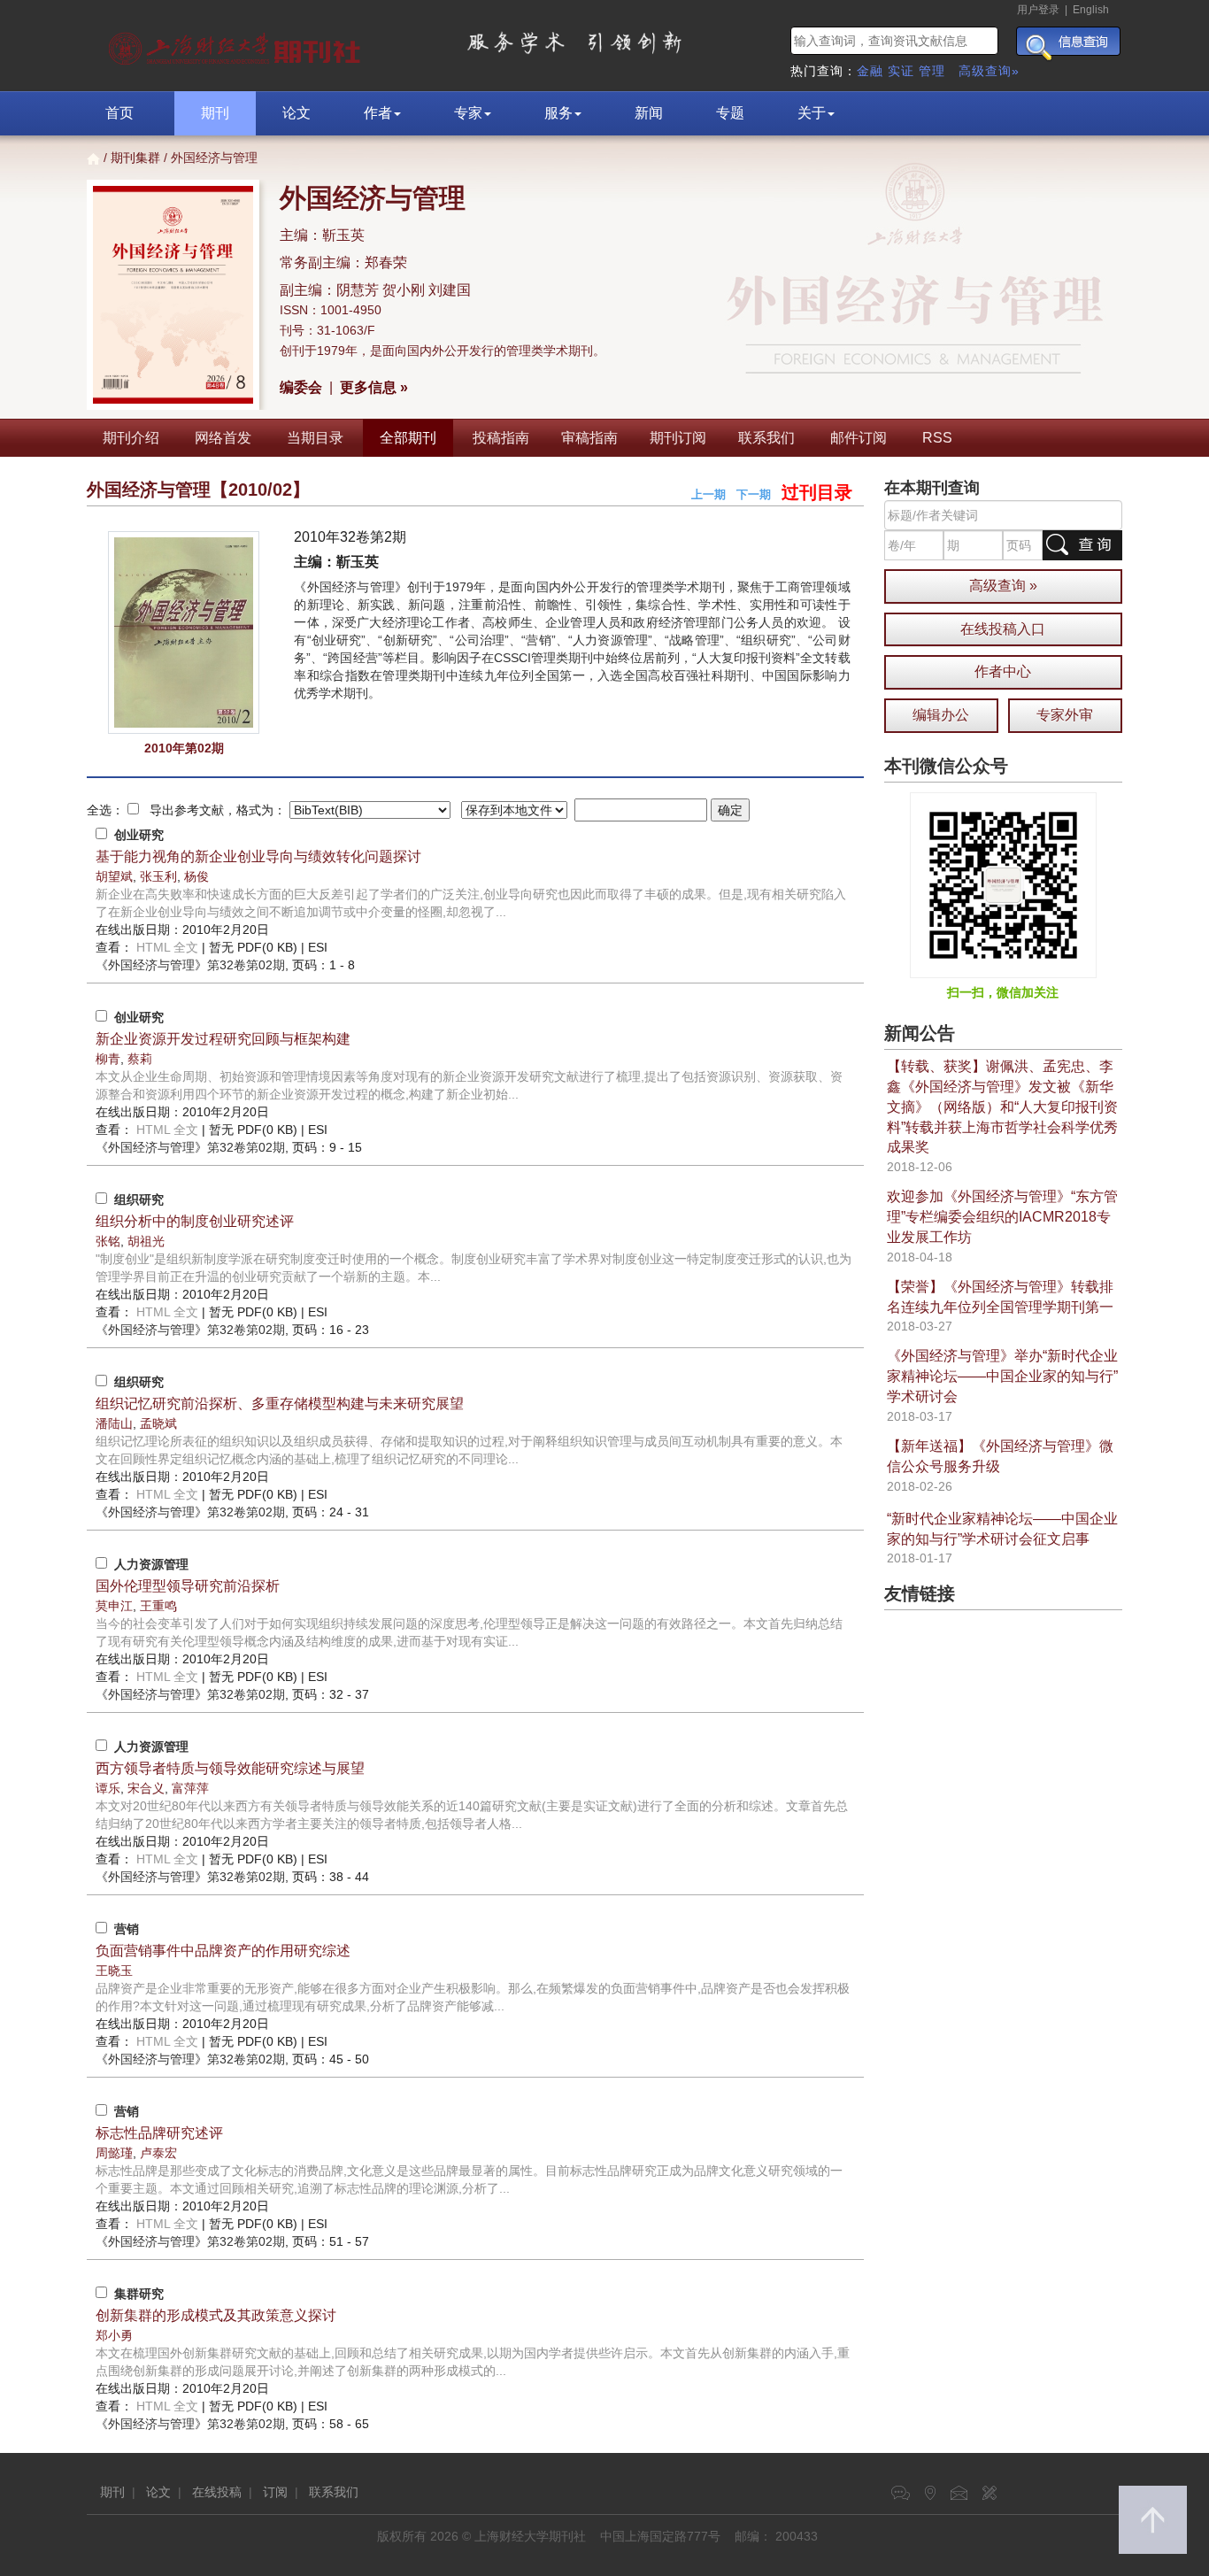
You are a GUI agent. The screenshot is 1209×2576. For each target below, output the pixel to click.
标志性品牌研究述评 (159, 2133)
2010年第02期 (184, 748)
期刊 (215, 113)
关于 (812, 113)
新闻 (649, 113)
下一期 (754, 494)
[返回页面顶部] (1153, 2520)
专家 (468, 113)
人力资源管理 (151, 1564)
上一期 (708, 494)
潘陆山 (114, 1423)
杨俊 (196, 876)
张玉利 (158, 876)
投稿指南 (501, 438)
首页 (119, 113)
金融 (870, 71)
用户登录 (1038, 10)
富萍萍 (190, 1788)
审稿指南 (589, 438)
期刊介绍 (131, 438)
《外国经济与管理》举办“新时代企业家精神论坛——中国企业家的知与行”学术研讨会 (1002, 1376)
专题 (730, 113)
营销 (127, 1929)
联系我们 (766, 438)
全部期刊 (408, 438)
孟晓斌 (158, 1423)
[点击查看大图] (184, 632)
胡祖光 (146, 1241)
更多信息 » (374, 387)
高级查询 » (1003, 586)
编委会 (301, 387)
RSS (937, 438)
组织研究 (139, 1199)
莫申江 (114, 1606)
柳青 (108, 1059)
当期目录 (315, 438)
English (1091, 10)
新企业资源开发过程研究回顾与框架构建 (223, 1039)
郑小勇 (114, 2335)
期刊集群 (135, 158)
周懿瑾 (114, 2153)
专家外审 (1065, 715)
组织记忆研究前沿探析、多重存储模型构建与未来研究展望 (280, 1404)
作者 (378, 113)
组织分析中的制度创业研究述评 (195, 1221)
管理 (932, 71)
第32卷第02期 (190, 965)
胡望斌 (114, 876)
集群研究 (139, 2294)
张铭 (108, 1241)
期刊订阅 (678, 438)
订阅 (275, 2492)
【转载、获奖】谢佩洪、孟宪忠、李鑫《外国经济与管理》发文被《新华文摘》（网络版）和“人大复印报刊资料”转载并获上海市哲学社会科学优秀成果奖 (1002, 1107)
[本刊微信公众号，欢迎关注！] (1003, 884)
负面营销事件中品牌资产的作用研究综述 (223, 1951)
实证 (901, 71)
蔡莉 (140, 1059)
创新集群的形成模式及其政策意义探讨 (216, 2315)
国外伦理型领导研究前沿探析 (188, 1586)
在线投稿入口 (1003, 629)
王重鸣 (158, 1606)
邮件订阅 (859, 438)
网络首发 (223, 438)
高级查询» (989, 71)
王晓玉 (114, 1971)
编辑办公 (941, 715)
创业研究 (139, 835)
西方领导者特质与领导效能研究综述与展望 (230, 1768)
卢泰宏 (158, 2153)
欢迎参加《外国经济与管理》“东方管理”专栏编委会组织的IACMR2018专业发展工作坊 (1002, 1217)
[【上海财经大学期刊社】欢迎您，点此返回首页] (237, 44)
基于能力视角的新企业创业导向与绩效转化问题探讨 (258, 856)
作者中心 (1003, 671)
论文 (296, 113)
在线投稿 (217, 2492)
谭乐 (108, 1788)
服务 (558, 113)
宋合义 (146, 1788)
